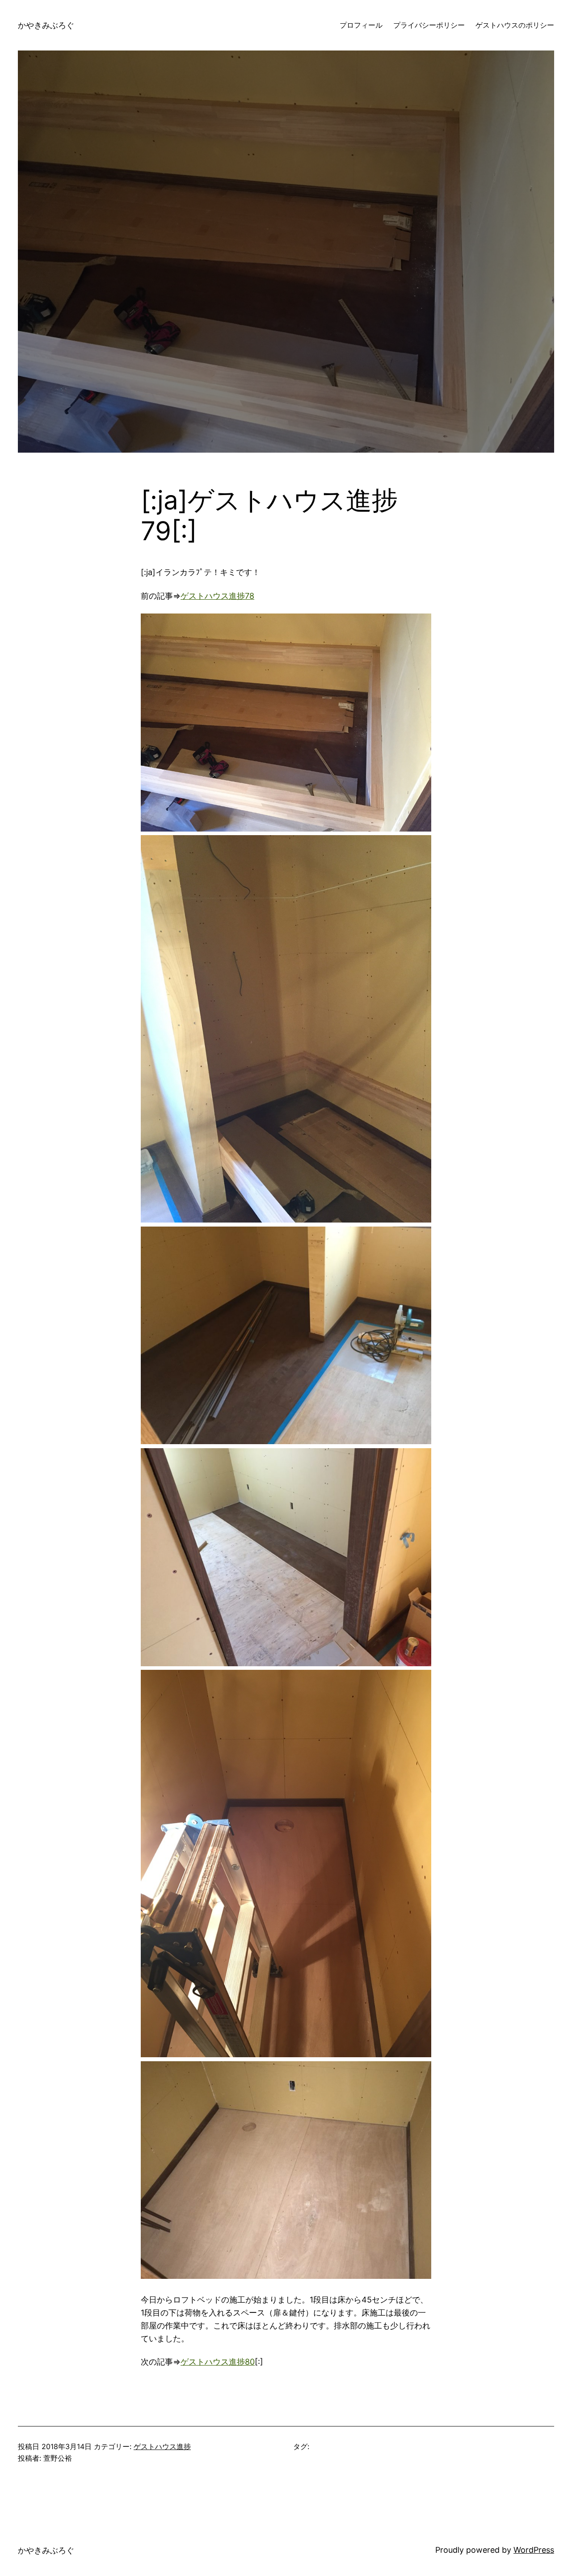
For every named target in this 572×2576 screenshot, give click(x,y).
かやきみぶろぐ (46, 25)
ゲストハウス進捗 (162, 2446)
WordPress (534, 2550)
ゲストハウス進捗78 (217, 596)
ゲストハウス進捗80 (218, 2362)
